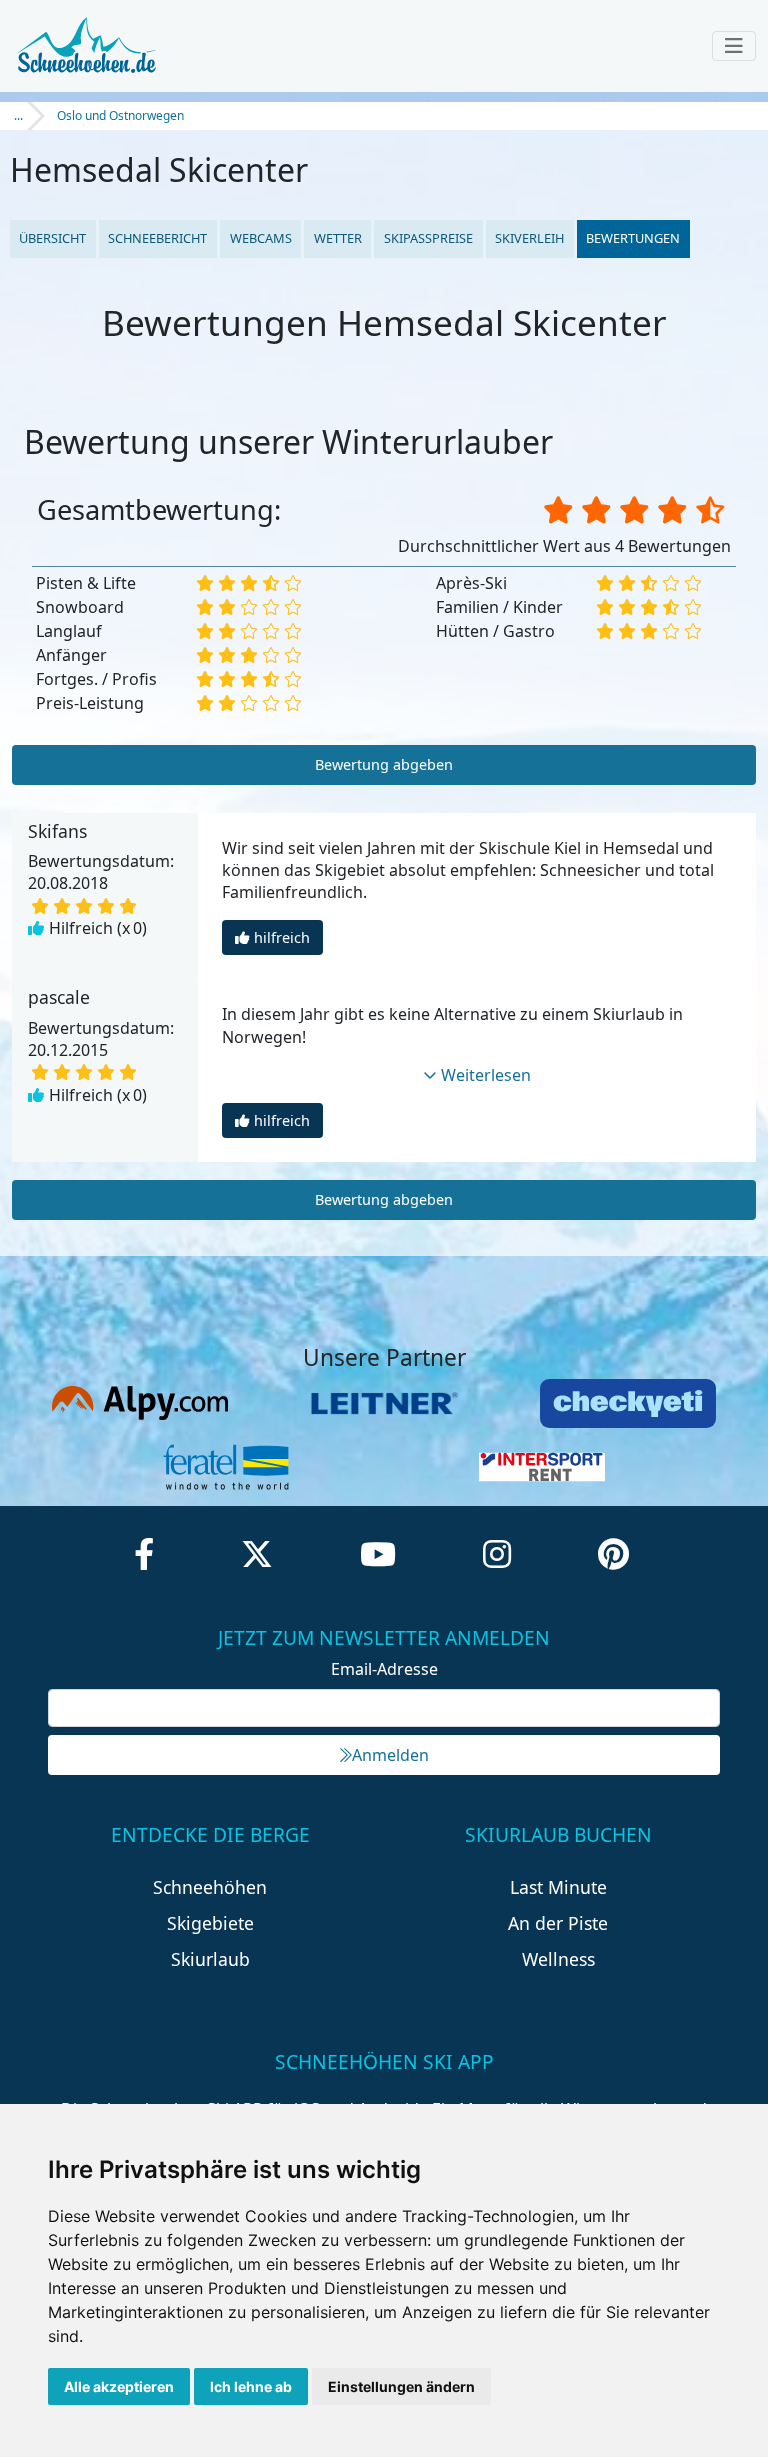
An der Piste (558, 1923)
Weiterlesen (486, 1075)
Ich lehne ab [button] (251, 2386)
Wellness (558, 1959)
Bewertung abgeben (384, 764)
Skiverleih (529, 238)
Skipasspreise (428, 238)
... (18, 115)
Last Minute (558, 1887)
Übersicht (52, 238)
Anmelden (390, 1755)
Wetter (338, 238)
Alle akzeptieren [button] (119, 2386)
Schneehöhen (210, 1887)
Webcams (261, 238)
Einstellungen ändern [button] (401, 2386)
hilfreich (282, 937)
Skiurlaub (210, 1959)
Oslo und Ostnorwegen (120, 115)
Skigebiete (210, 1923)
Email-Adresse (384, 1669)
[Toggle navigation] (734, 46)
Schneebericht (157, 238)
